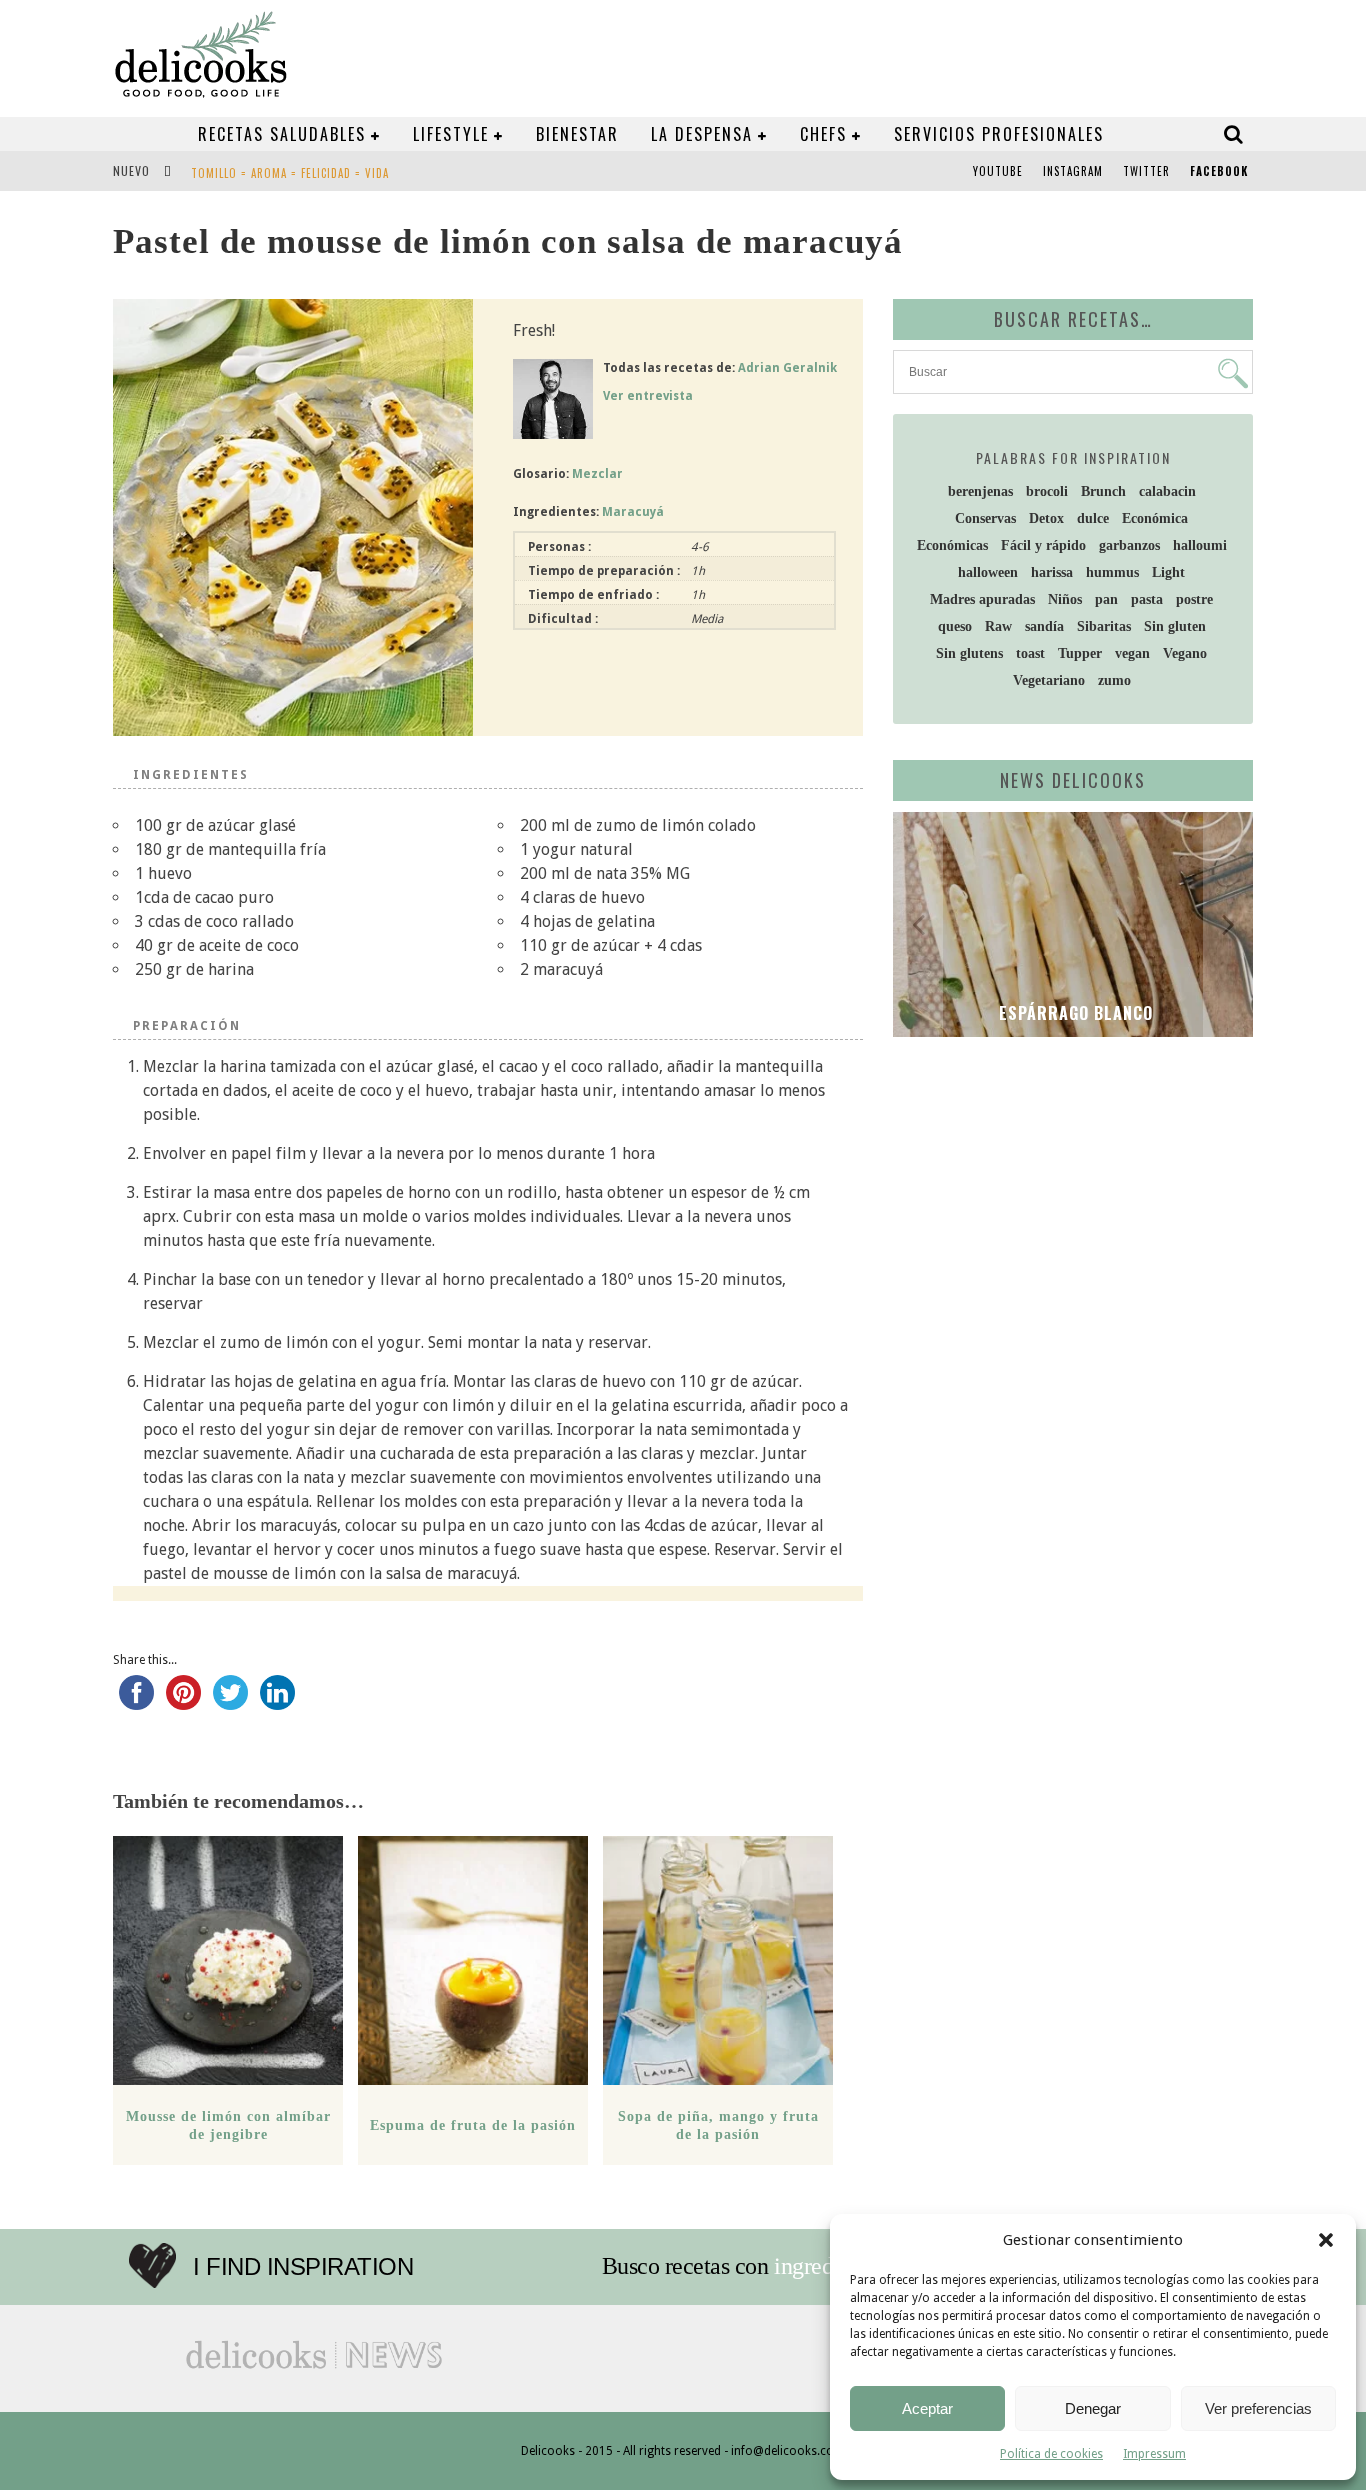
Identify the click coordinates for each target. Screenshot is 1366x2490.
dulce (1093, 518)
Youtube (998, 171)
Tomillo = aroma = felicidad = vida (290, 173)
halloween (988, 572)
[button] (1326, 2240)
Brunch (1103, 491)
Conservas (985, 518)
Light (1168, 572)
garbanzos (1129, 545)
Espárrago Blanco (1073, 1013)
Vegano (1185, 653)
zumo (1114, 680)
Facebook (1219, 171)
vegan (1132, 653)
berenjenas (980, 491)
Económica (1155, 518)
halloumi (1200, 545)
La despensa (702, 134)
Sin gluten (1175, 626)
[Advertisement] (1068, 1207)
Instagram (1073, 171)
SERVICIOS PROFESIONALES (999, 134)
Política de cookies (1051, 2454)
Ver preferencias (1258, 2408)
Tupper (1080, 653)
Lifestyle (451, 134)
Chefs (823, 134)
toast (1030, 653)
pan (1106, 599)
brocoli (1047, 491)
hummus (1112, 572)
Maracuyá (633, 512)
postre (1194, 599)
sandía (1044, 626)
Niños (1065, 599)
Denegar (1093, 2408)
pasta (1147, 599)
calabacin (1167, 491)
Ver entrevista (648, 396)
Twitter (1146, 171)
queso (955, 626)
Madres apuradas (982, 599)
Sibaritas (1104, 626)
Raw (998, 626)
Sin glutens (969, 653)
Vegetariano (1049, 680)
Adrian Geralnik (787, 368)
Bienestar (577, 134)
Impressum (1154, 2454)
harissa (1052, 572)
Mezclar (597, 474)
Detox (1046, 518)
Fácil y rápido (1043, 545)
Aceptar (927, 2408)
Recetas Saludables (282, 134)
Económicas (952, 545)
